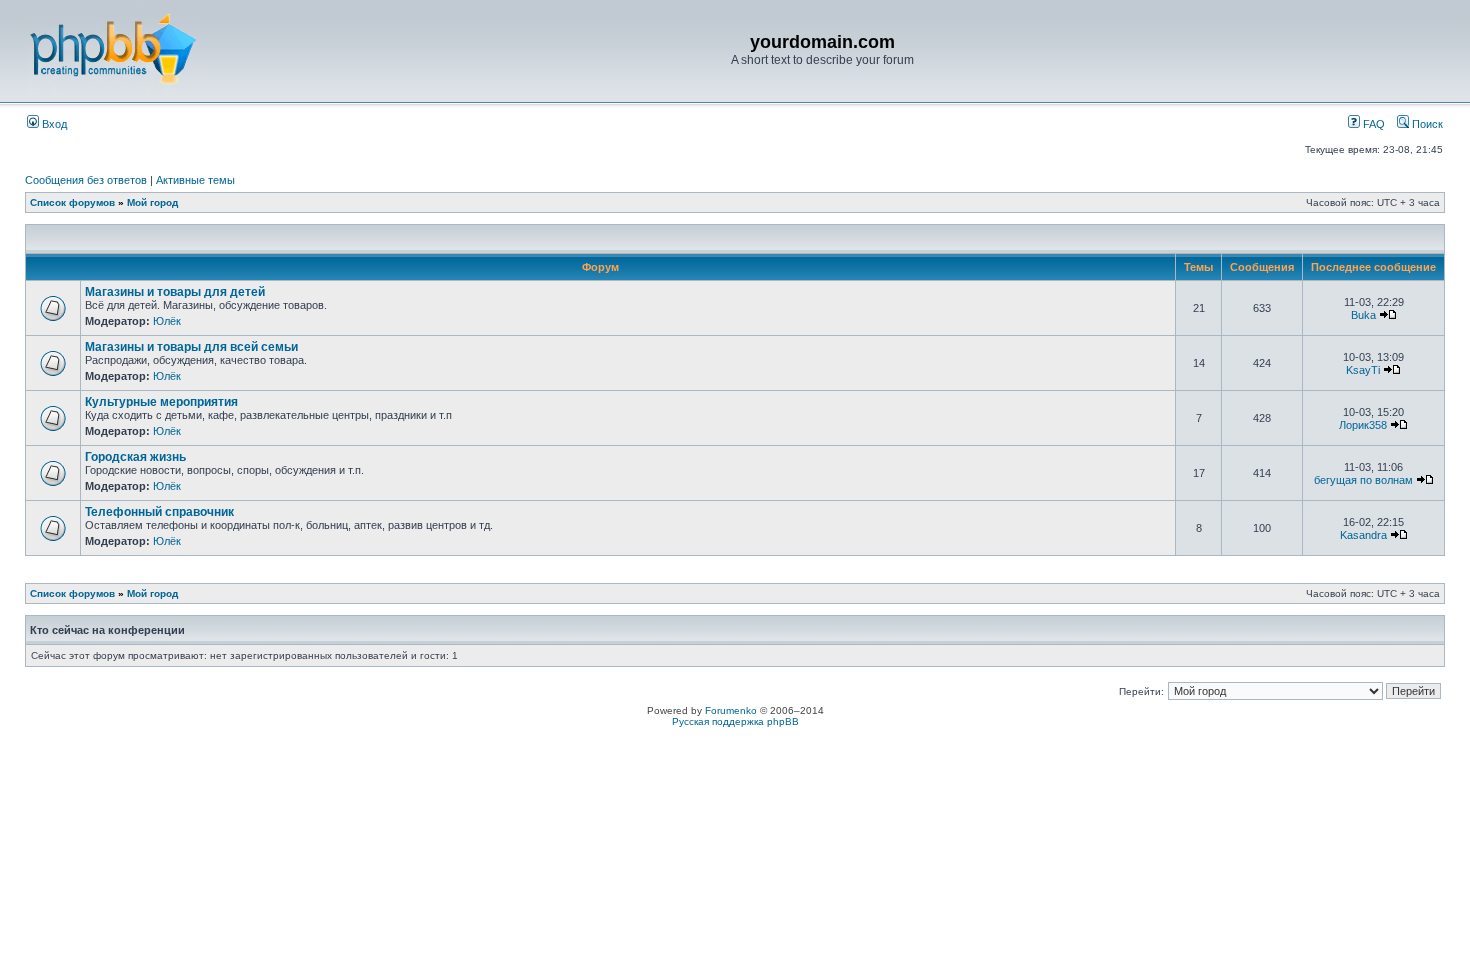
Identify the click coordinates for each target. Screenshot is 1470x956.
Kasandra (1363, 535)
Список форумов (72, 202)
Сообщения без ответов (86, 180)
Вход (53, 124)
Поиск (1426, 124)
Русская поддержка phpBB (735, 721)
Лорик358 (1363, 425)
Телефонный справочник (159, 512)
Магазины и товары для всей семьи (191, 347)
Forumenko (731, 710)
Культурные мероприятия (161, 402)
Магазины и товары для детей (175, 292)
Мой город (152, 202)
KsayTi (1363, 370)
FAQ (1372, 124)
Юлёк (167, 321)
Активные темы (195, 180)
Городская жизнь (135, 457)
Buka (1363, 315)
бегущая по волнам (1363, 480)
